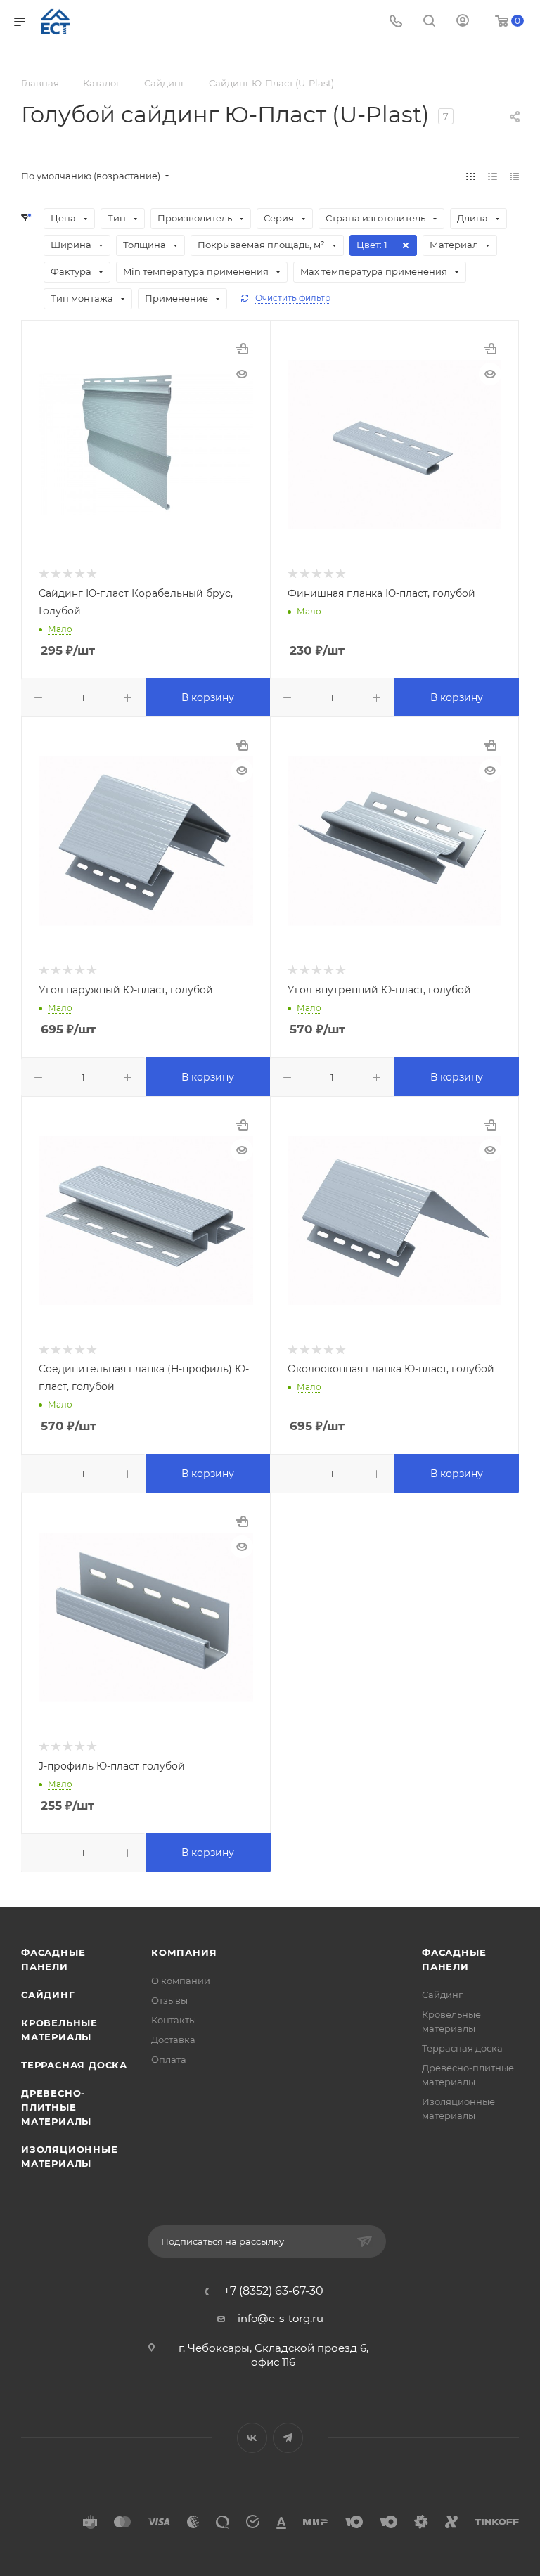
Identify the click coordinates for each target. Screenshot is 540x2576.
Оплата (169, 2059)
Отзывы (169, 2000)
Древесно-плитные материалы (56, 2107)
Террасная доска (74, 2065)
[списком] (493, 176)
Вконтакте (252, 2438)
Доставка (173, 2040)
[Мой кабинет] (463, 22)
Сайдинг (48, 1995)
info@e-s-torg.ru (281, 2318)
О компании (181, 1981)
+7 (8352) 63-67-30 (274, 2291)
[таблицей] (514, 176)
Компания (184, 1952)
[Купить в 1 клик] (242, 349)
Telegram (288, 2438)
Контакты (174, 2020)
